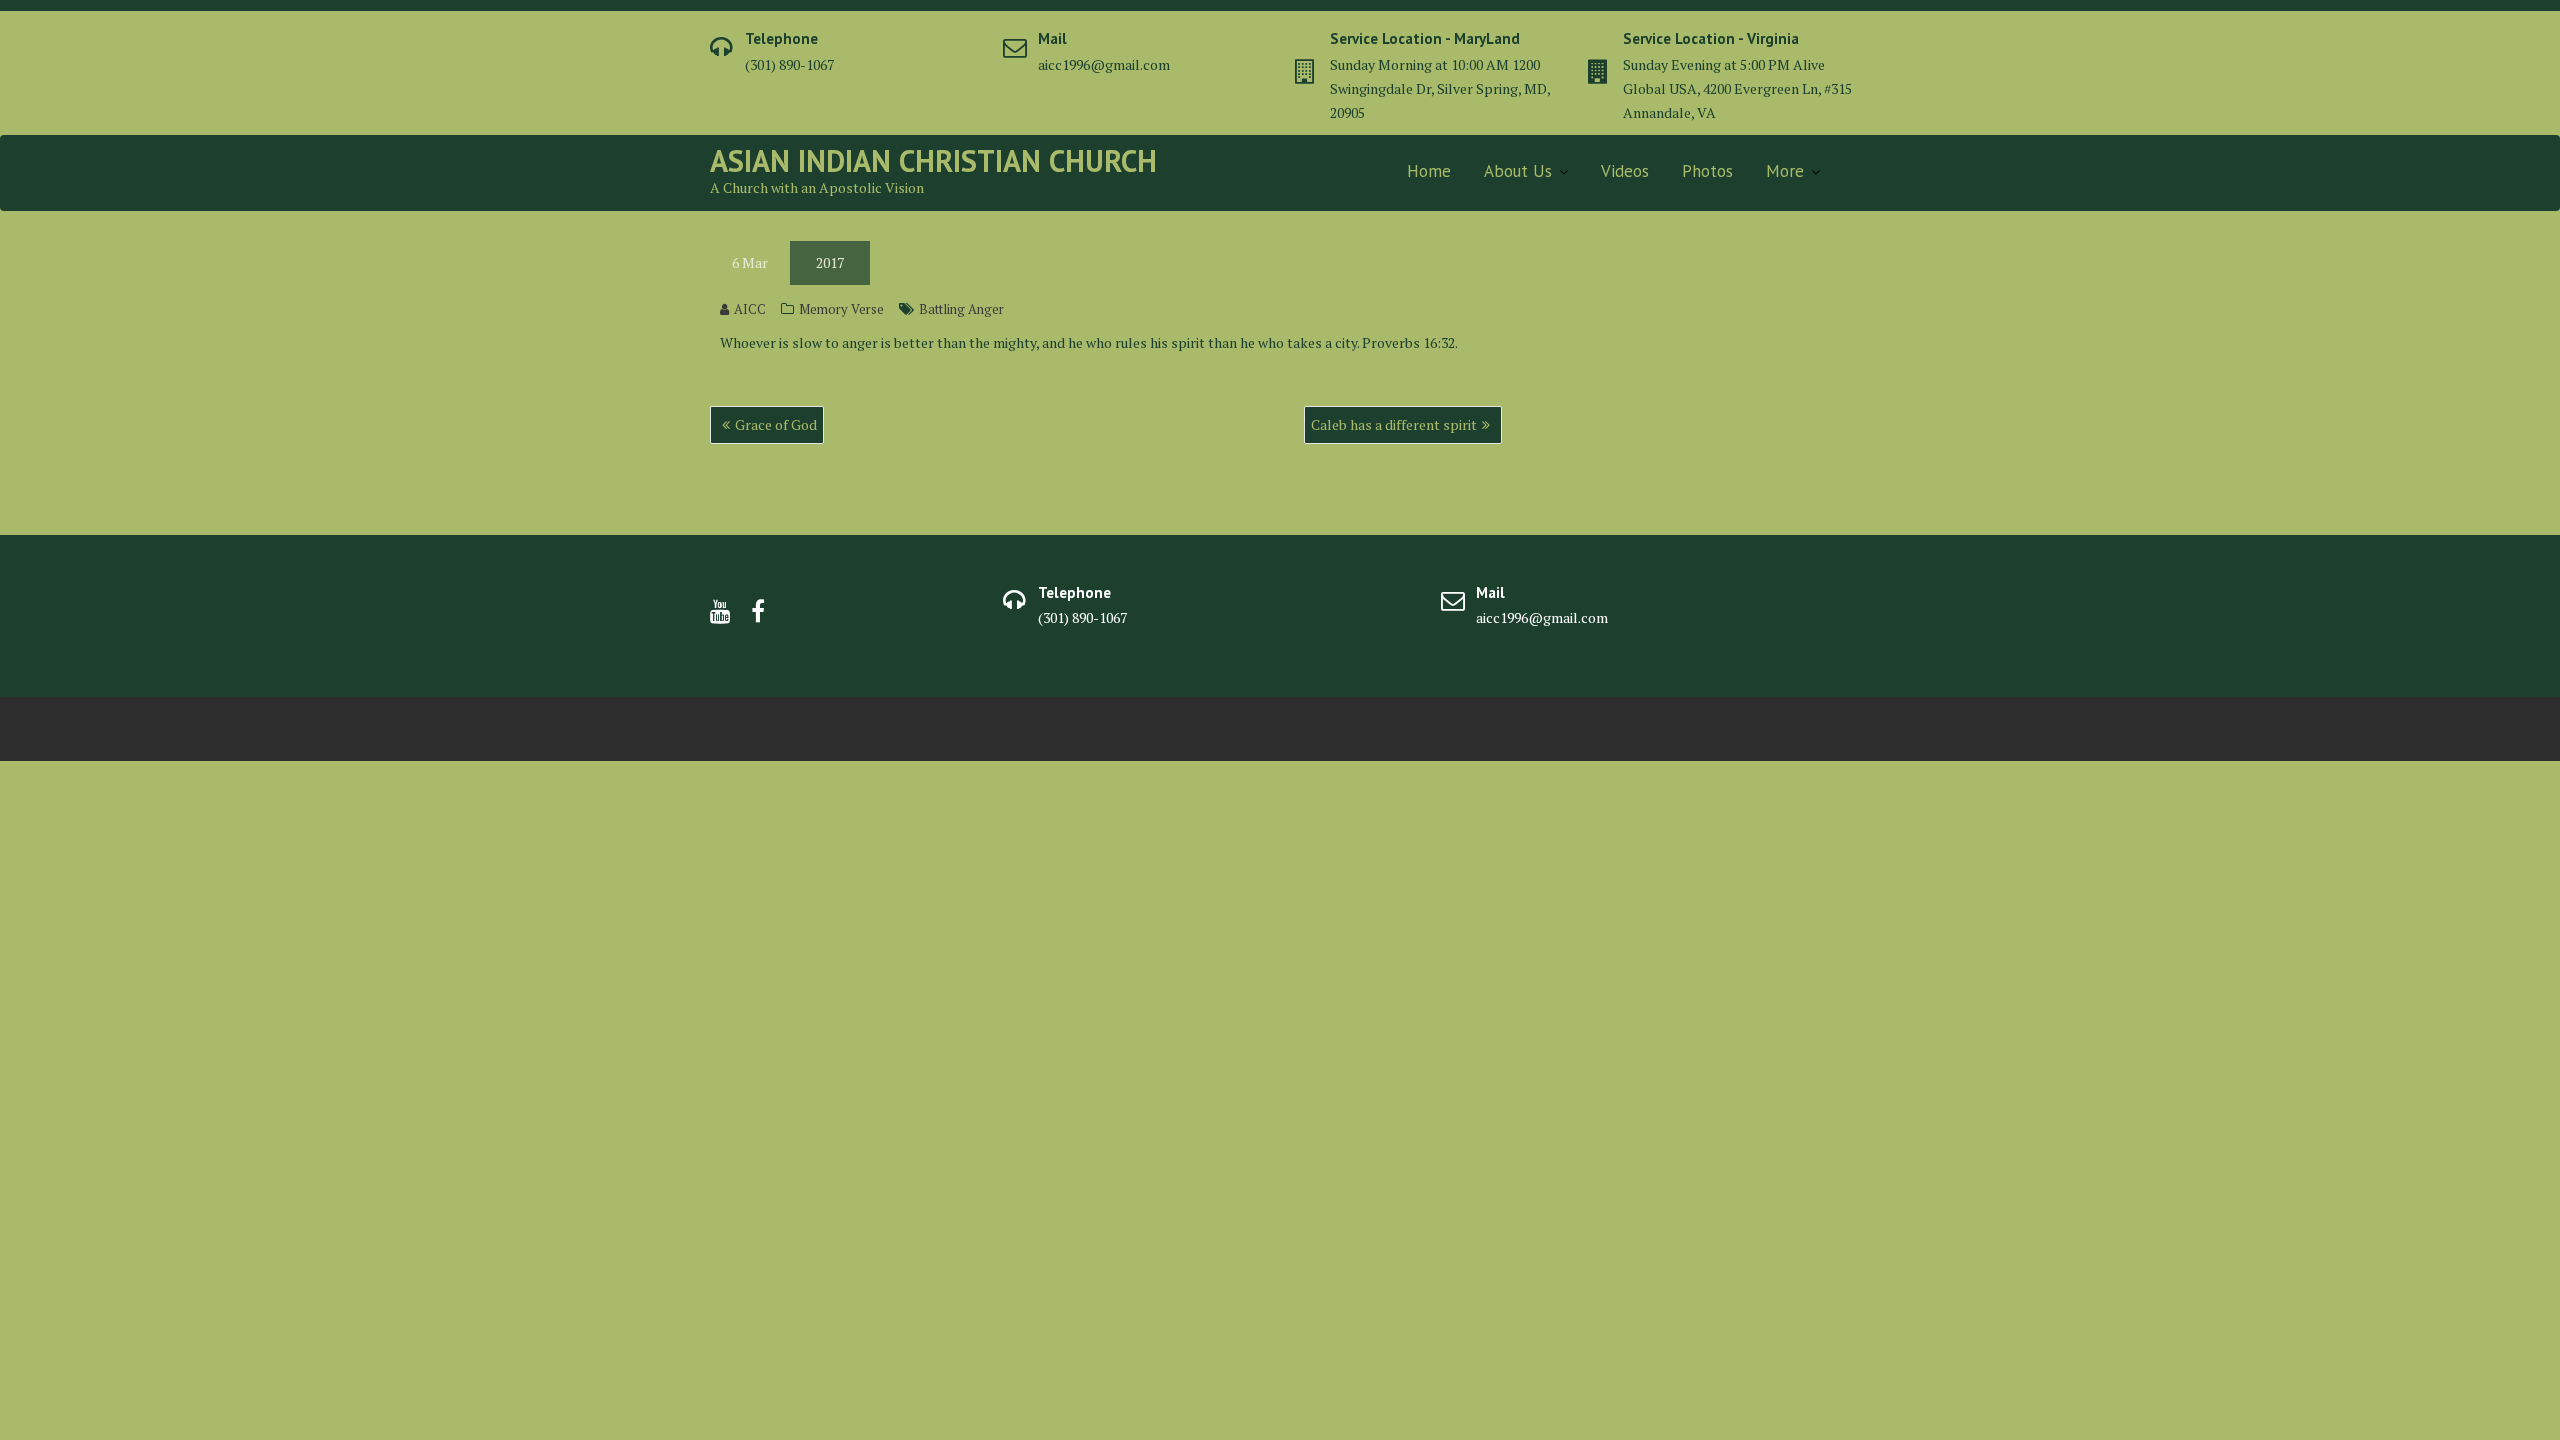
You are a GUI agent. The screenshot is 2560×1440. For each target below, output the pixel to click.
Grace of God (776, 424)
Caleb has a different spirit (1394, 424)
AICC (750, 309)
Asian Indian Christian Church (933, 160)
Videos (1625, 171)
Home (1429, 171)
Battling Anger (961, 309)
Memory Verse (841, 309)
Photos (1707, 171)
